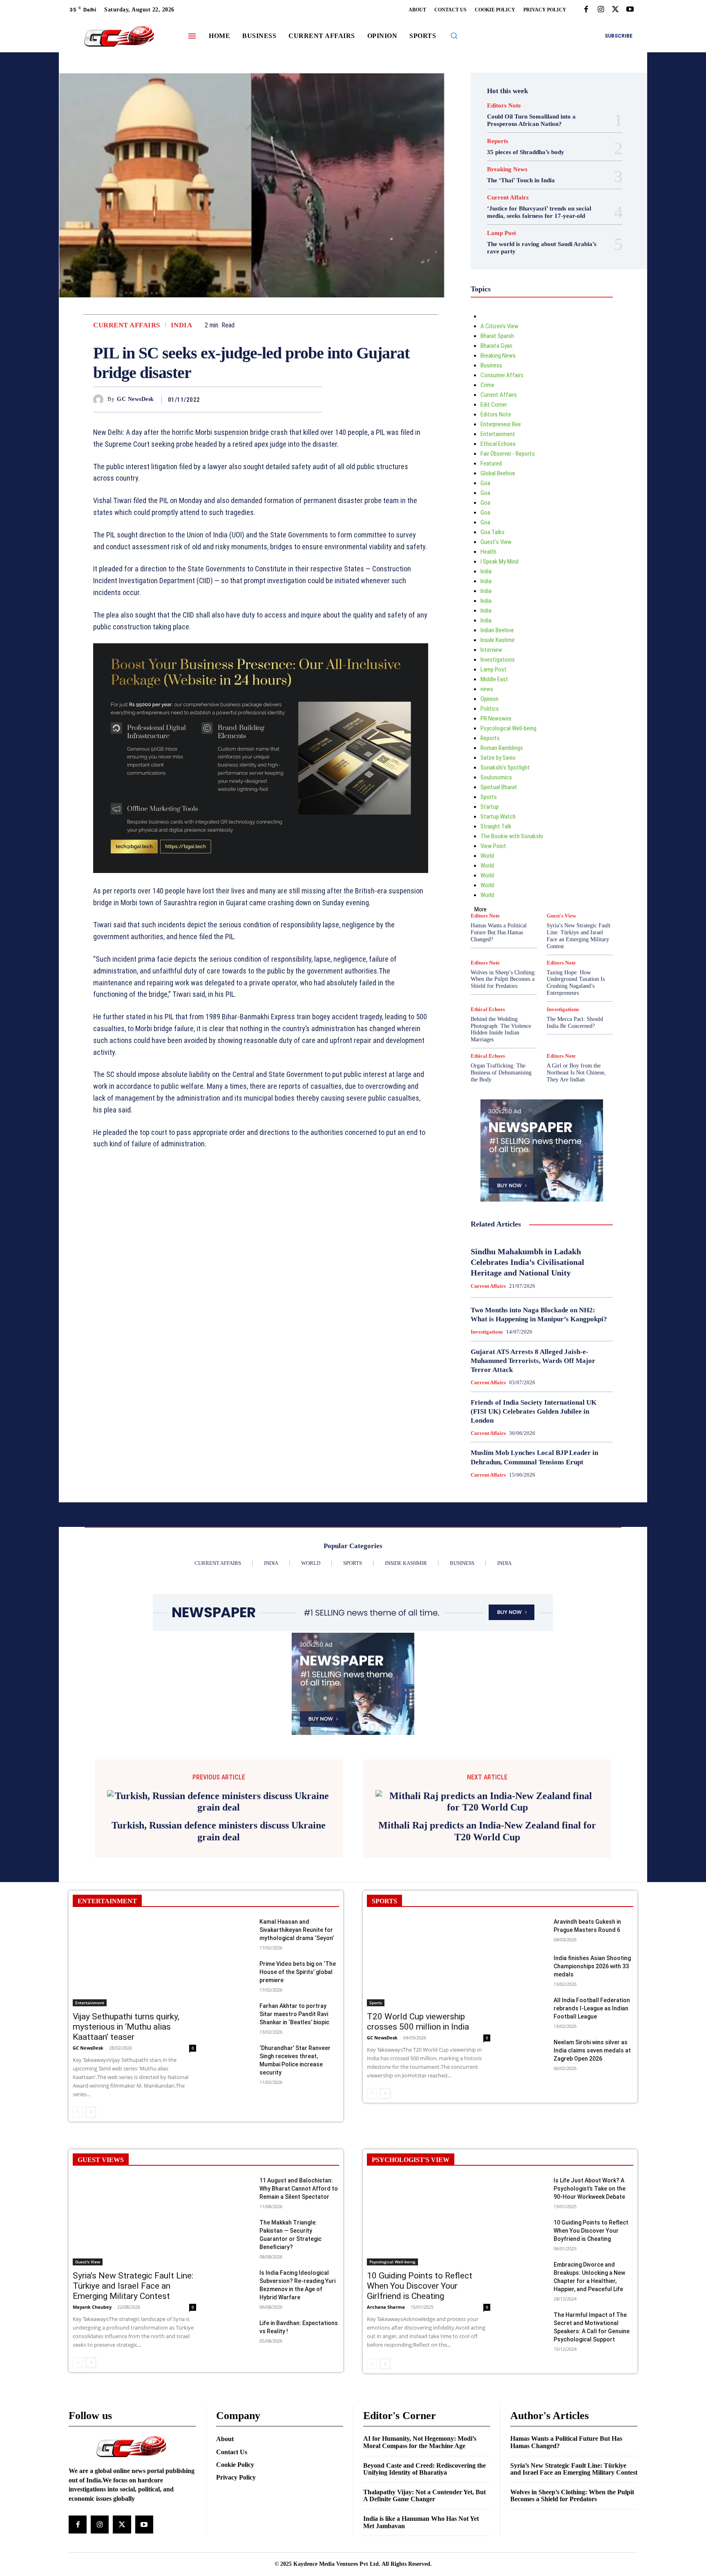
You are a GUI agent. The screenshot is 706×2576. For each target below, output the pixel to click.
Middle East (494, 679)
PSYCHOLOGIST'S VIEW (411, 2269)
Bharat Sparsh (497, 336)
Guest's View (496, 542)
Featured (491, 463)
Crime (487, 385)
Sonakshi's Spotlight (505, 768)
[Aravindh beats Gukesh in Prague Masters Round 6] (528, 2040)
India (182, 325)
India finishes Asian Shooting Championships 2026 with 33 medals (592, 2076)
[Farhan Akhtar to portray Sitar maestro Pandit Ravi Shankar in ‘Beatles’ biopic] (234, 2124)
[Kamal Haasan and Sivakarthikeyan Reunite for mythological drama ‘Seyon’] (234, 2040)
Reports (498, 141)
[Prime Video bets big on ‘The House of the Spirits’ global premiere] (234, 2082)
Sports (489, 797)
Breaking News (507, 169)
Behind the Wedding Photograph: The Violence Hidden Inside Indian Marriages (501, 1029)
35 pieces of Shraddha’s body (526, 152)
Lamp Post (502, 233)
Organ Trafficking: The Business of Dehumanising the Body (501, 1073)
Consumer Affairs (502, 375)
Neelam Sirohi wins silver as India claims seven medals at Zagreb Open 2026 (592, 2160)
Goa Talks (493, 532)
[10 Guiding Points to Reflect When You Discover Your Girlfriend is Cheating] (429, 2330)
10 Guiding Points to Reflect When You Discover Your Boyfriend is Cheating (591, 2340)
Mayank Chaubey (92, 2416)
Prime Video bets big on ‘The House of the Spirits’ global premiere (298, 2081)
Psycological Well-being (508, 728)
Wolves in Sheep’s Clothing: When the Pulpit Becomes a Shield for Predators (503, 979)
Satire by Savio (498, 758)
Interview (491, 650)
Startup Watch (498, 817)
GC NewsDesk (135, 399)
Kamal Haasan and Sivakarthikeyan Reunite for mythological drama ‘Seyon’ (297, 2039)
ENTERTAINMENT (107, 2011)
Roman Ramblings (502, 748)
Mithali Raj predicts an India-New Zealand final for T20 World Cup (487, 1941)
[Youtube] (630, 10)
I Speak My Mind (499, 562)
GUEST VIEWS (101, 2269)
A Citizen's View (499, 326)
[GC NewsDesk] (100, 399)
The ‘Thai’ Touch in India (521, 180)
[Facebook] (586, 10)
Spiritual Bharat (499, 787)
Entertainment (498, 434)
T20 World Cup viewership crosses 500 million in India (418, 2131)
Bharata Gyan (496, 346)
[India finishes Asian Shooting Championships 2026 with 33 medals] (528, 2076)
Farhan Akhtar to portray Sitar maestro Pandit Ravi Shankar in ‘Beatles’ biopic (294, 2124)
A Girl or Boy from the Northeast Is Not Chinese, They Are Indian (576, 1073)
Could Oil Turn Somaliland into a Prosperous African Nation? (531, 120)
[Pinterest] (295, 399)
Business (491, 365)
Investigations (498, 660)
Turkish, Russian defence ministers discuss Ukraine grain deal (219, 1941)
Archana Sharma (386, 2416)
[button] (454, 36)
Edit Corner (494, 405)
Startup (490, 807)
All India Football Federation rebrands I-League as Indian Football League (592, 2118)
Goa (485, 483)
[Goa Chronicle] (119, 37)
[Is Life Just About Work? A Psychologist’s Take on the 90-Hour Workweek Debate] (528, 2299)
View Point (493, 846)
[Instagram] (601, 10)
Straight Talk (496, 826)
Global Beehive (498, 473)
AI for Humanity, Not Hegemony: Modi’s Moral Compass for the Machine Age (420, 2552)
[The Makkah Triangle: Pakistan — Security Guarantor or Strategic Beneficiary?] (234, 2341)
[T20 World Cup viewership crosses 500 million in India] (429, 2071)
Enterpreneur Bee (501, 424)
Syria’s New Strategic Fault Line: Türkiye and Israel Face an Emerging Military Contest (579, 936)
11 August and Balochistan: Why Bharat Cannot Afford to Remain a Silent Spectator (299, 2298)
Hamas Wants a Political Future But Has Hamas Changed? (499, 932)
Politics (490, 709)
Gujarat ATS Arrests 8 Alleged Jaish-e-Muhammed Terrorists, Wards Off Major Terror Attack (533, 1361)
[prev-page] (78, 2222)
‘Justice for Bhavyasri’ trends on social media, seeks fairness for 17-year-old (539, 212)
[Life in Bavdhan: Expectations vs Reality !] (234, 2441)
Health (488, 552)
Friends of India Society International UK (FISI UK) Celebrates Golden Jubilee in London (534, 1411)
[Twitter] (615, 10)
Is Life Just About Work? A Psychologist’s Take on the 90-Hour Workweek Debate (590, 2298)
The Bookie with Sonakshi (512, 836)
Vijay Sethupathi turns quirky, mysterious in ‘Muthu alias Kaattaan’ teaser (126, 2136)
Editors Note (504, 106)
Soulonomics (496, 777)
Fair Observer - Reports (508, 454)
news (487, 689)
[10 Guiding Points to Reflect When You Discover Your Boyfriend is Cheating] (528, 2341)
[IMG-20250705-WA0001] (261, 879)
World (487, 856)
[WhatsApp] (314, 399)
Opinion (489, 699)
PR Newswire (496, 718)
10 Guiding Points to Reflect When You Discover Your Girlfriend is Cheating (420, 2395)
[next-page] (91, 2222)
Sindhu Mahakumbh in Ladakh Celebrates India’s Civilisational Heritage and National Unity (527, 1262)
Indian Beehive (497, 630)
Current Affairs (127, 325)
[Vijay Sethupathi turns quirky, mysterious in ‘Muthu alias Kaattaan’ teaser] (134, 2071)
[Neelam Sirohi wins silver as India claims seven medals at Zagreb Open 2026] (528, 2161)
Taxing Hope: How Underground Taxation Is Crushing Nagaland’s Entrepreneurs (576, 983)
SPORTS (384, 2011)
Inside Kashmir (498, 640)
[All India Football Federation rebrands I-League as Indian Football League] (528, 2118)
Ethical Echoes (498, 444)
